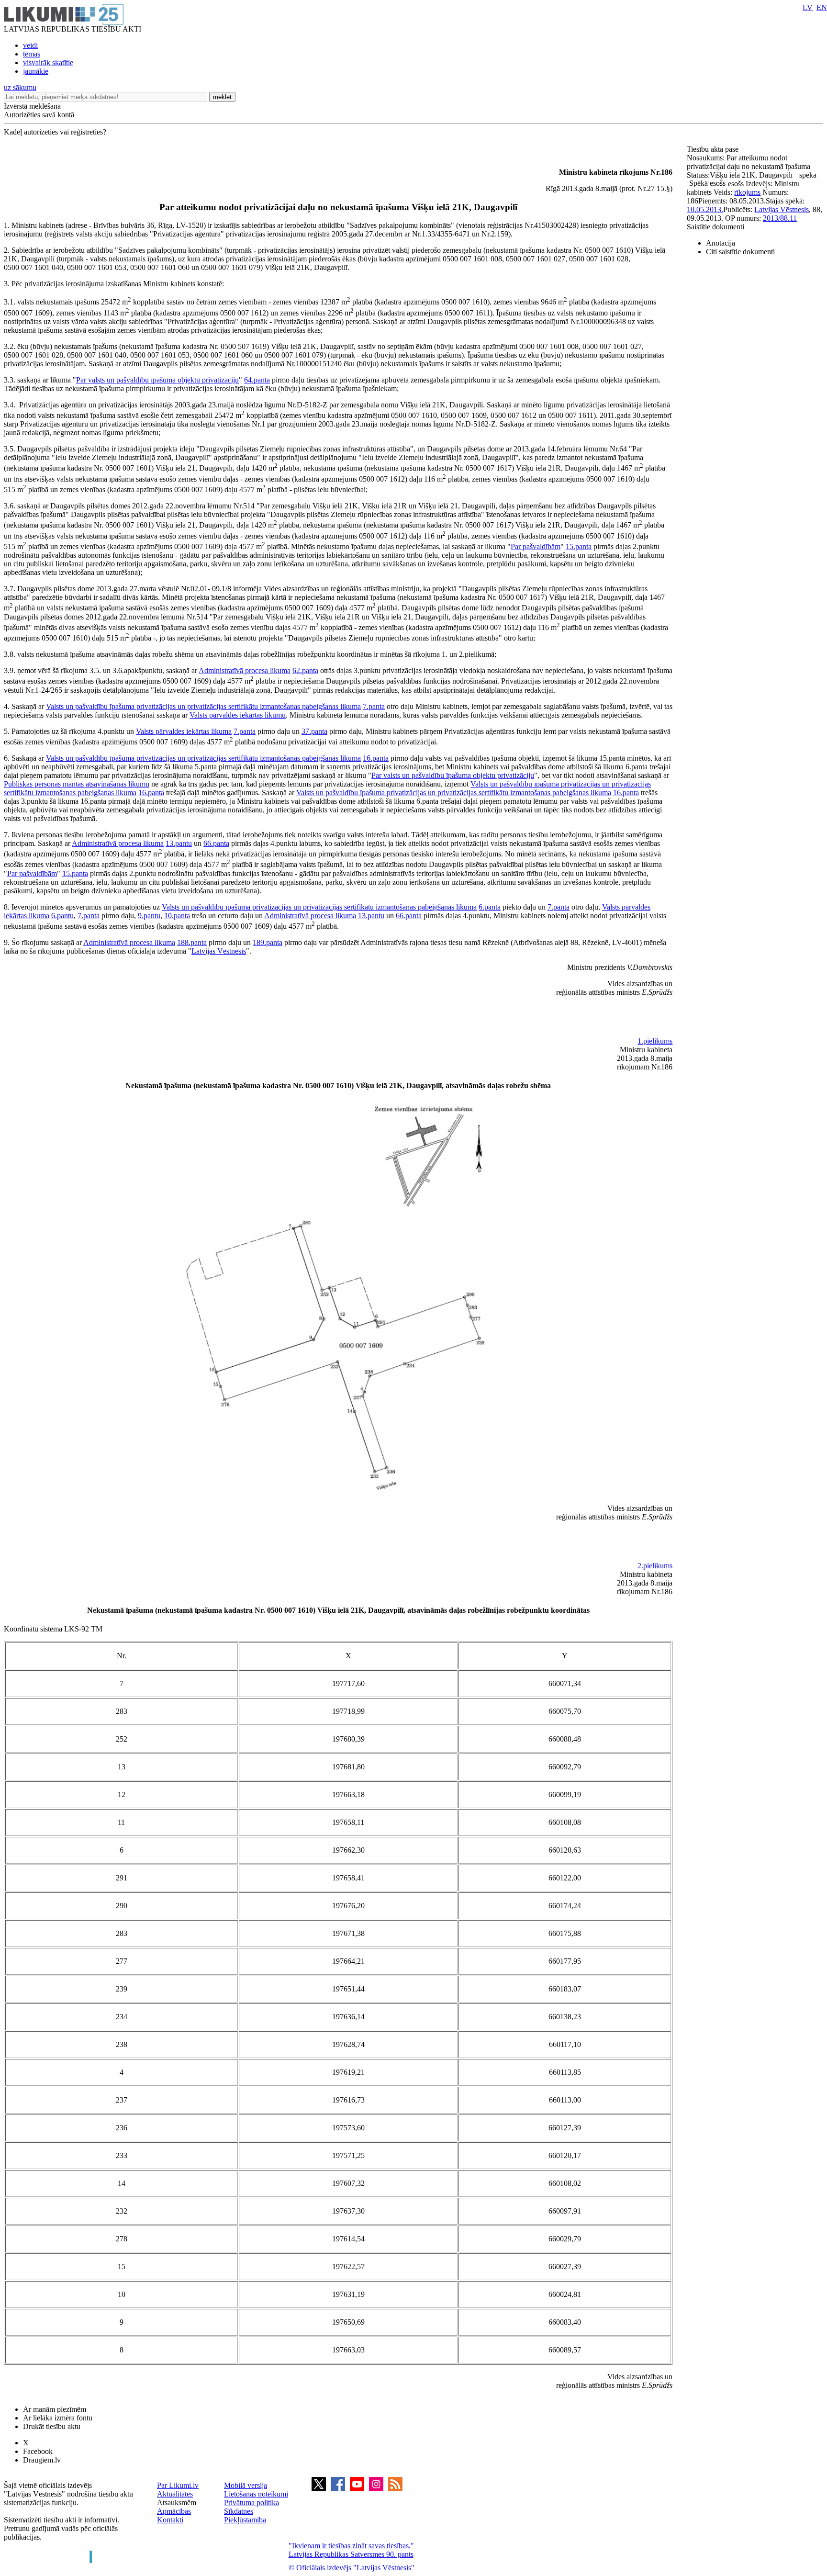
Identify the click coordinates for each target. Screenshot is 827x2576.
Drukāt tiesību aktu (52, 2426)
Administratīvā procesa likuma (245, 670)
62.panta (305, 670)
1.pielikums (655, 1041)
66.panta (216, 843)
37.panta (314, 731)
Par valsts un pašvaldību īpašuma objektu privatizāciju (157, 380)
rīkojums (747, 192)
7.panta (374, 706)
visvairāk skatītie (48, 62)
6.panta (490, 907)
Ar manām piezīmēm (55, 2409)
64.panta (257, 380)
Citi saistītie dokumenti (740, 252)
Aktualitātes (175, 2494)
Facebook (38, 2451)
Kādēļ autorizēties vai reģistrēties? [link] (55, 132)
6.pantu (62, 916)
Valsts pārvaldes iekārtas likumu (238, 715)
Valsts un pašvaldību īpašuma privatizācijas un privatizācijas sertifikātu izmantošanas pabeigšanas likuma (203, 706)
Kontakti (170, 2520)
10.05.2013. (705, 209)
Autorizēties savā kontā (39, 115)
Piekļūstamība (245, 2520)
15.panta (579, 546)
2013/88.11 (780, 218)
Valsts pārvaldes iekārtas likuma (184, 731)
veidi (30, 45)
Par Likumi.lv (178, 2485)
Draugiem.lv (42, 2460)
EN (822, 7)
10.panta (177, 916)
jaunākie (36, 71)
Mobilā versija (246, 2485)
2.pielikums (655, 1566)
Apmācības (174, 2511)
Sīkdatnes (239, 2511)
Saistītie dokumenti (715, 227)
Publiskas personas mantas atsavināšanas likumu (77, 784)
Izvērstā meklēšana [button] (32, 106)
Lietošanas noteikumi (256, 2494)
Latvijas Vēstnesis (219, 951)
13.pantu (179, 843)
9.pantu (149, 916)
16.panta (376, 758)
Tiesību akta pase (714, 149)
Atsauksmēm (177, 2503)
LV (808, 7)
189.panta (268, 942)
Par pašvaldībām (536, 546)
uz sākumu (20, 87)
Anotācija (721, 243)
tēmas (32, 54)
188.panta (192, 942)
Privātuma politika (251, 2503)
